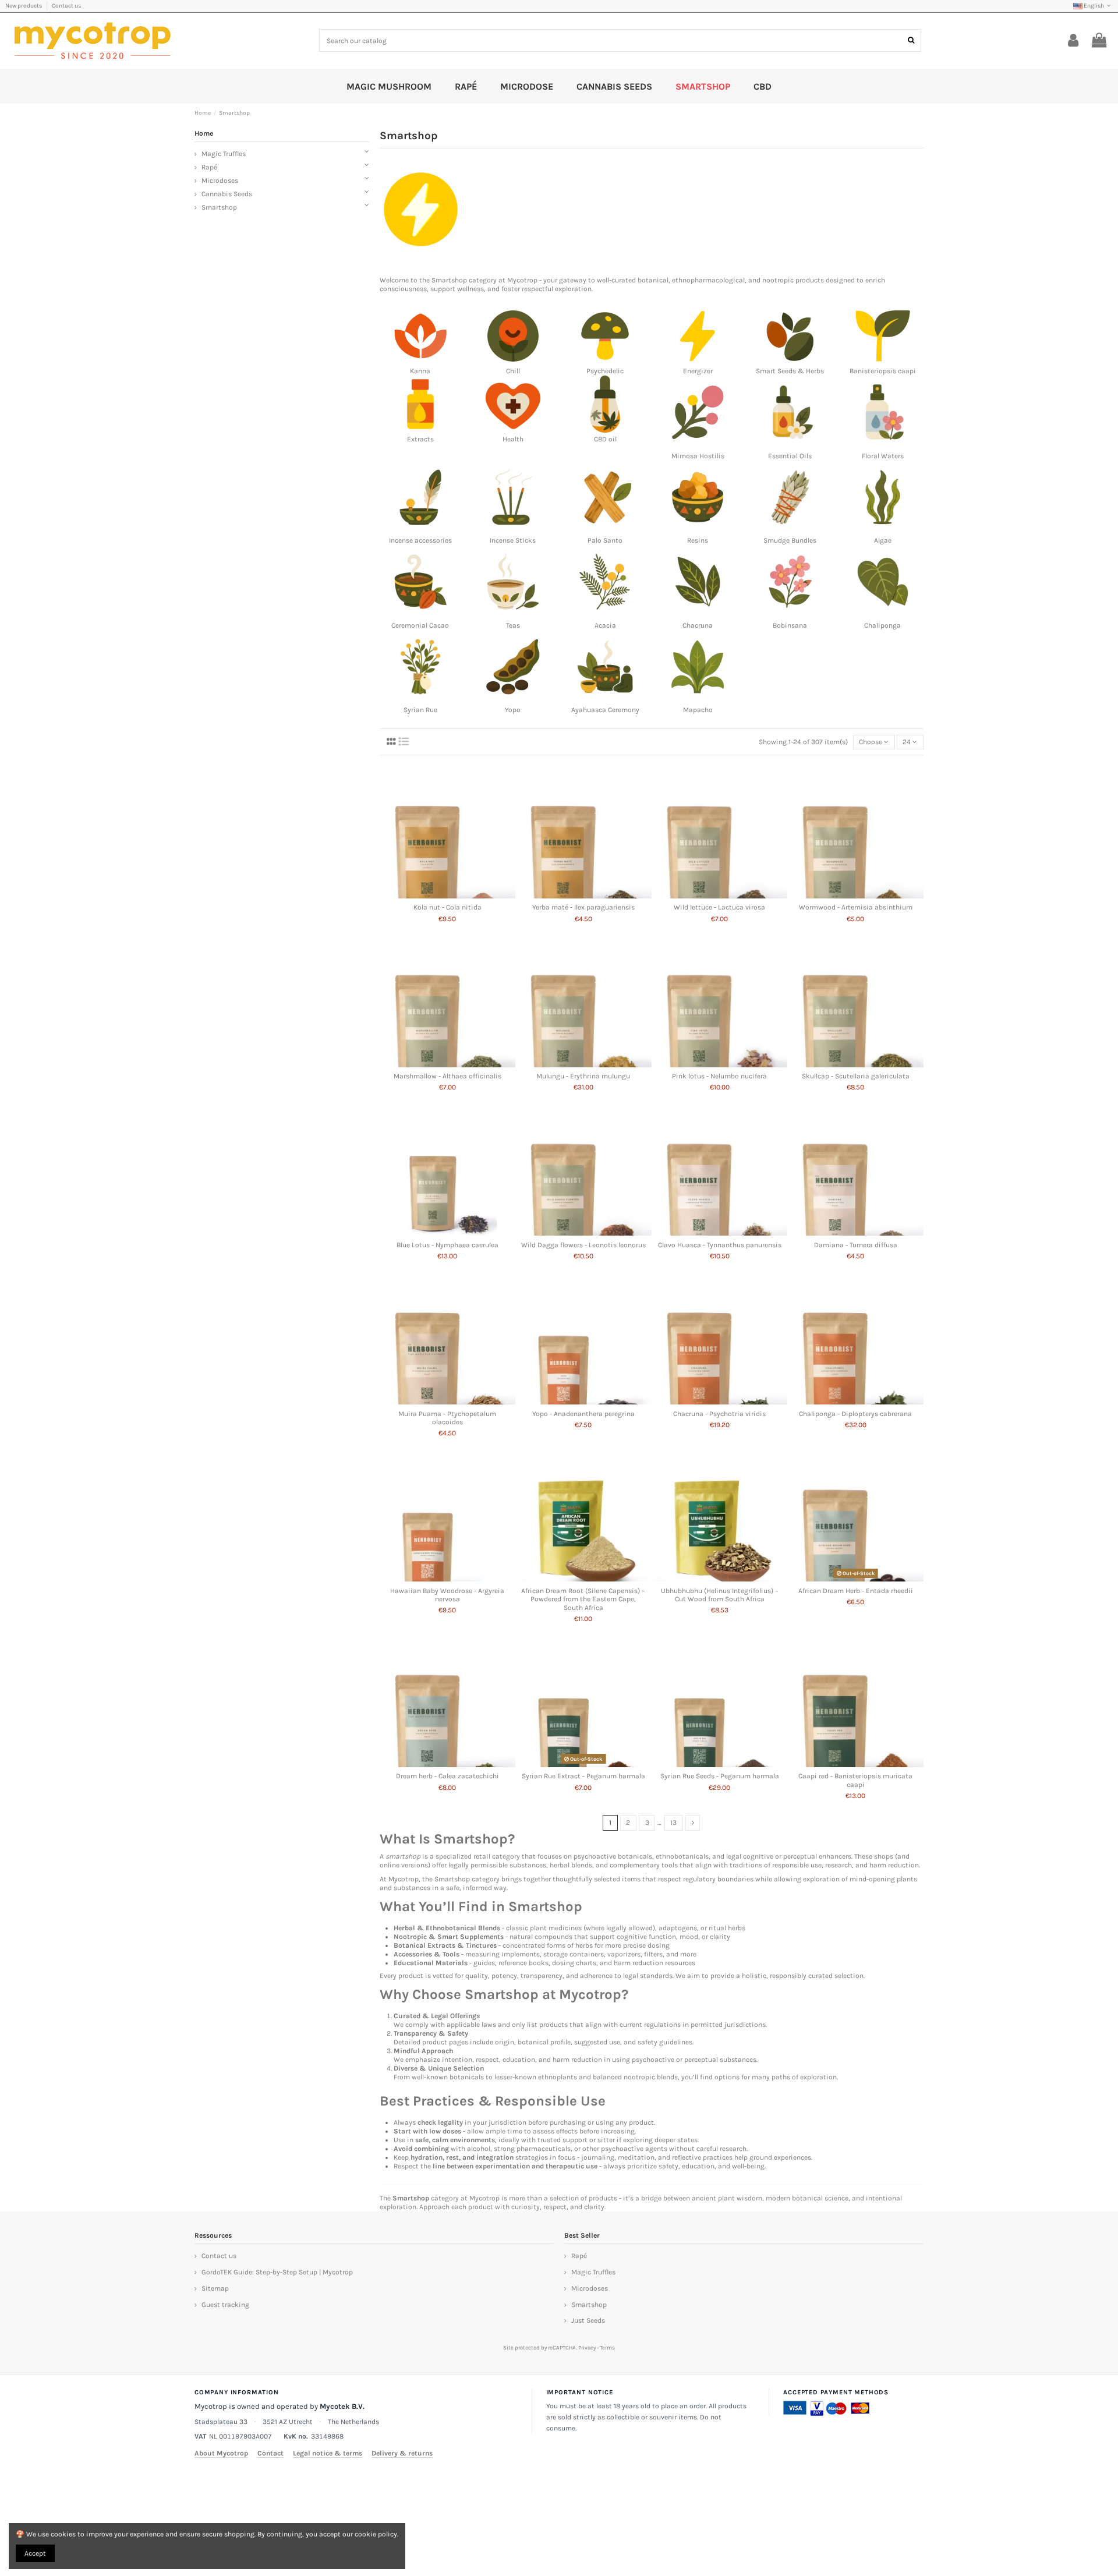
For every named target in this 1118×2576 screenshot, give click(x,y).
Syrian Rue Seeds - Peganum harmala (720, 1776)
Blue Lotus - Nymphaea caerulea (447, 1245)
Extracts (420, 439)
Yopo (513, 710)
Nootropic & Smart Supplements (449, 1937)
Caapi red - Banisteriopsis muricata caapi (855, 1780)
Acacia (605, 625)
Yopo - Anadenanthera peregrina (583, 1414)
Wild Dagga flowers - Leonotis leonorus (583, 1245)
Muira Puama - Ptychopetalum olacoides (447, 1418)
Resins (698, 540)
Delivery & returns (402, 2453)
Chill (513, 371)
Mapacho (698, 710)
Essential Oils (790, 456)
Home (204, 133)
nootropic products (793, 280)
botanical (653, 280)
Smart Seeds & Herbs (790, 371)
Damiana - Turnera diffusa (856, 1245)
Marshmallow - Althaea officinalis (447, 1076)
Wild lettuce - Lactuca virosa (719, 907)
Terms (607, 2347)
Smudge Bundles (790, 540)
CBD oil (605, 439)
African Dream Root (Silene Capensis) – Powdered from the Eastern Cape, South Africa (583, 1599)
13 (673, 1823)
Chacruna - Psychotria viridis (719, 1414)
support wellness (457, 289)
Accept (35, 2553)
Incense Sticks (513, 540)
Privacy (587, 2347)
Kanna (420, 371)
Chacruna (698, 625)
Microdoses (220, 181)
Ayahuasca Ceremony (605, 710)
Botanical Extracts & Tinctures (445, 1945)
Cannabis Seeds (227, 194)
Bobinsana (790, 625)
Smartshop (449, 280)
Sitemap (215, 2288)
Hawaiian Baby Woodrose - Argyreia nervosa (447, 1595)
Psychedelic (605, 371)
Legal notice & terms (328, 2453)
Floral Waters (883, 456)
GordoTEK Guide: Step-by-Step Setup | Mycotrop (277, 2272)
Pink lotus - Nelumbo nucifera (719, 1076)
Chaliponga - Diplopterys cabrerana (855, 1414)
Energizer (698, 371)
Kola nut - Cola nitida (447, 907)
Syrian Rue (420, 710)
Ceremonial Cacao (420, 625)
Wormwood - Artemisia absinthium (856, 907)
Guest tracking (225, 2305)
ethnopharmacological (708, 280)
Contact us (66, 6)
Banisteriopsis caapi (883, 371)
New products (24, 6)
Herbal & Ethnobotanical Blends (447, 1928)
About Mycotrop (221, 2453)
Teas (513, 625)
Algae (883, 540)
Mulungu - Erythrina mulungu (583, 1076)
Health (513, 439)
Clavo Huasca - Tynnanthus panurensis (720, 1245)
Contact (270, 2453)
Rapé (209, 167)
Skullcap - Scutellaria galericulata (856, 1076)
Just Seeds (588, 2320)
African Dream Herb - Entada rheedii (856, 1591)
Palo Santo (605, 540)
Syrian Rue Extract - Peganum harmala (583, 1776)
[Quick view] (448, 895)
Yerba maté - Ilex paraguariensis (583, 907)
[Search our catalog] (911, 40)
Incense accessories (420, 540)
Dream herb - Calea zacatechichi (447, 1776)
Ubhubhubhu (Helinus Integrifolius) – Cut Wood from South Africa (720, 1595)
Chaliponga (882, 625)
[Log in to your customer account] (1073, 41)
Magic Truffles (224, 154)
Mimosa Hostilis (698, 456)
